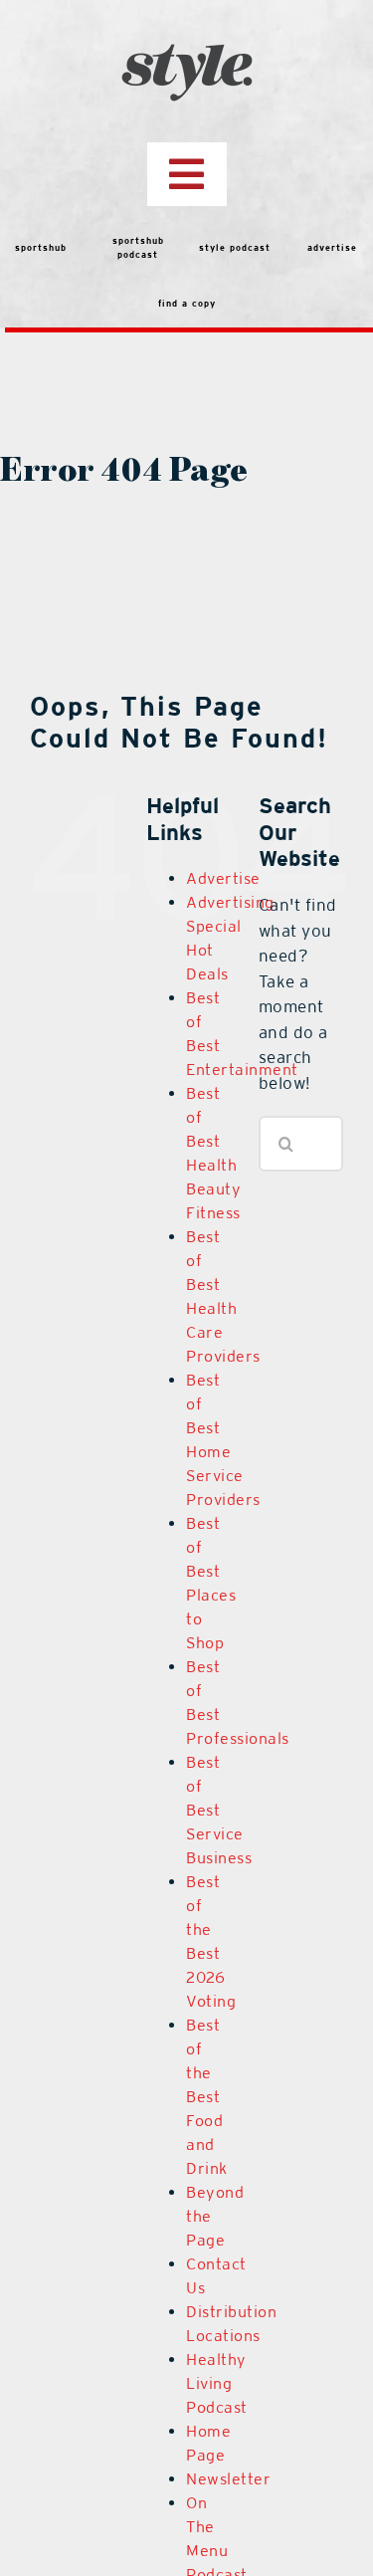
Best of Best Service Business (219, 1810)
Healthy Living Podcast (217, 2383)
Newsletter (228, 2479)
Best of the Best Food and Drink (207, 2097)
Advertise (223, 878)
